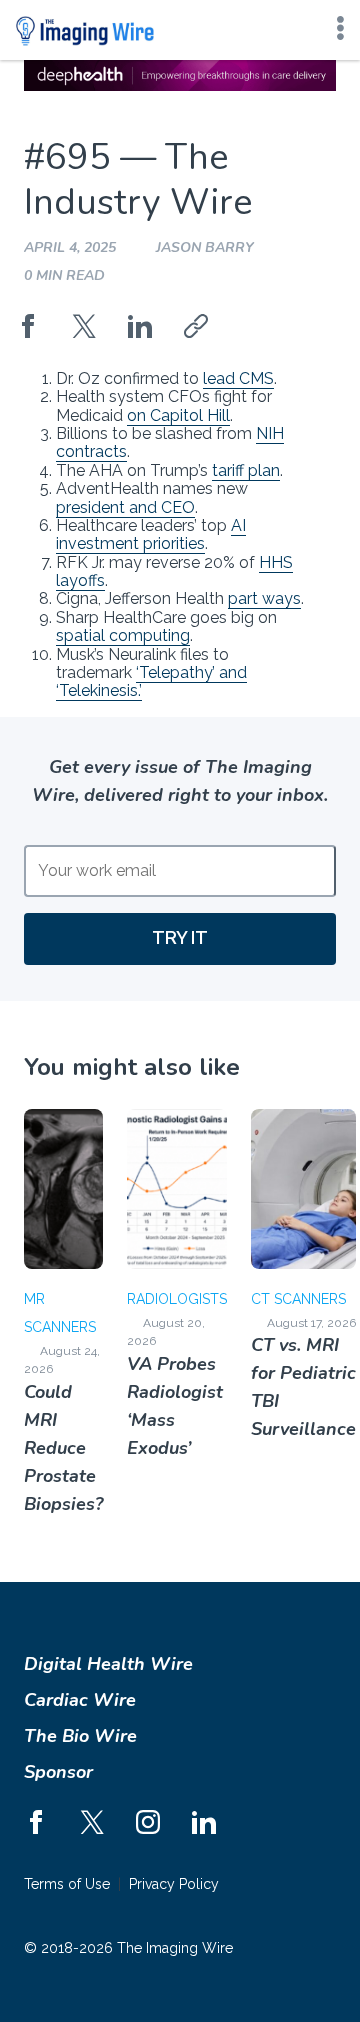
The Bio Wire (80, 1736)
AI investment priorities (151, 534)
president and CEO (125, 507)
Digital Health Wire (108, 1664)
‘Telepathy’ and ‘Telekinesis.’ (151, 681)
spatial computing (123, 635)
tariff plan (246, 470)
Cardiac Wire (80, 1700)
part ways (264, 598)
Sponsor (58, 1772)
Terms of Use (67, 1884)
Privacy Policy (174, 1884)
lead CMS (238, 378)
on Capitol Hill (178, 415)
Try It (180, 937)
